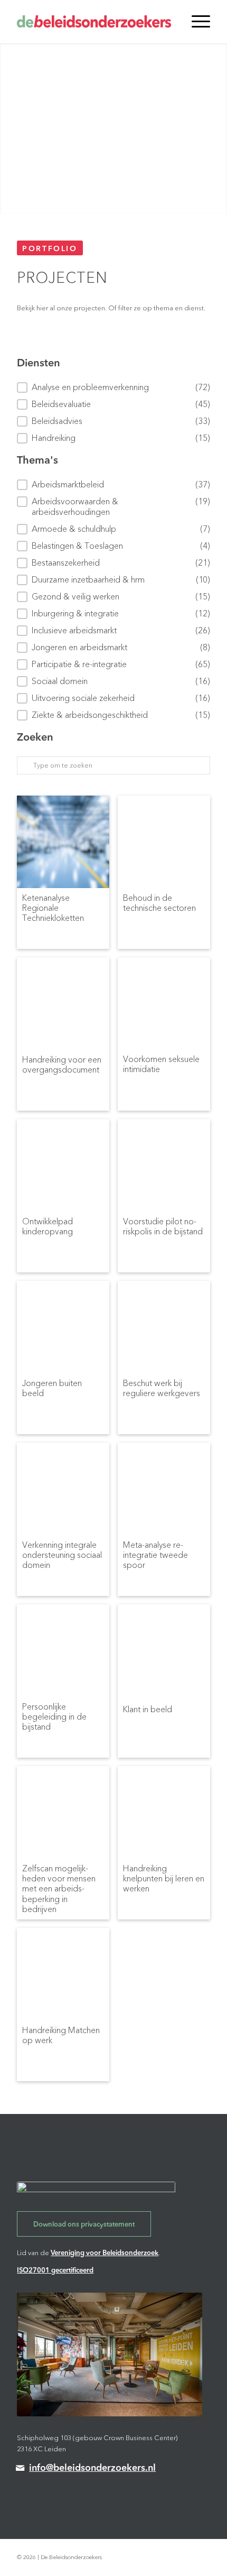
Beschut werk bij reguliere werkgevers (162, 1389)
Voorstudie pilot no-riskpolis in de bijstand (163, 1227)
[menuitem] (196, 22)
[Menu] (196, 22)
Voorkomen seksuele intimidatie (161, 1065)
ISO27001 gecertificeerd (55, 2270)
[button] (113, 387)
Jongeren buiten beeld (52, 1389)
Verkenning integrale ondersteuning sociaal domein (62, 1554)
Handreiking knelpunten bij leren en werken (164, 1877)
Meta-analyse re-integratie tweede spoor (155, 1554)
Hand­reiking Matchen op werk (61, 2036)
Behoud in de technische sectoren (159, 904)
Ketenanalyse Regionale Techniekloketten (53, 907)
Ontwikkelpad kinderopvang (48, 1227)
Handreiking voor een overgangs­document (62, 1065)
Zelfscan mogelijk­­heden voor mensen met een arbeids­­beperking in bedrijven (59, 1877)
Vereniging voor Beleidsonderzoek (105, 2253)
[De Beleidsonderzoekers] (94, 22)
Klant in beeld (148, 1710)
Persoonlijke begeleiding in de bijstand (54, 1715)
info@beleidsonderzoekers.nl (92, 2468)
